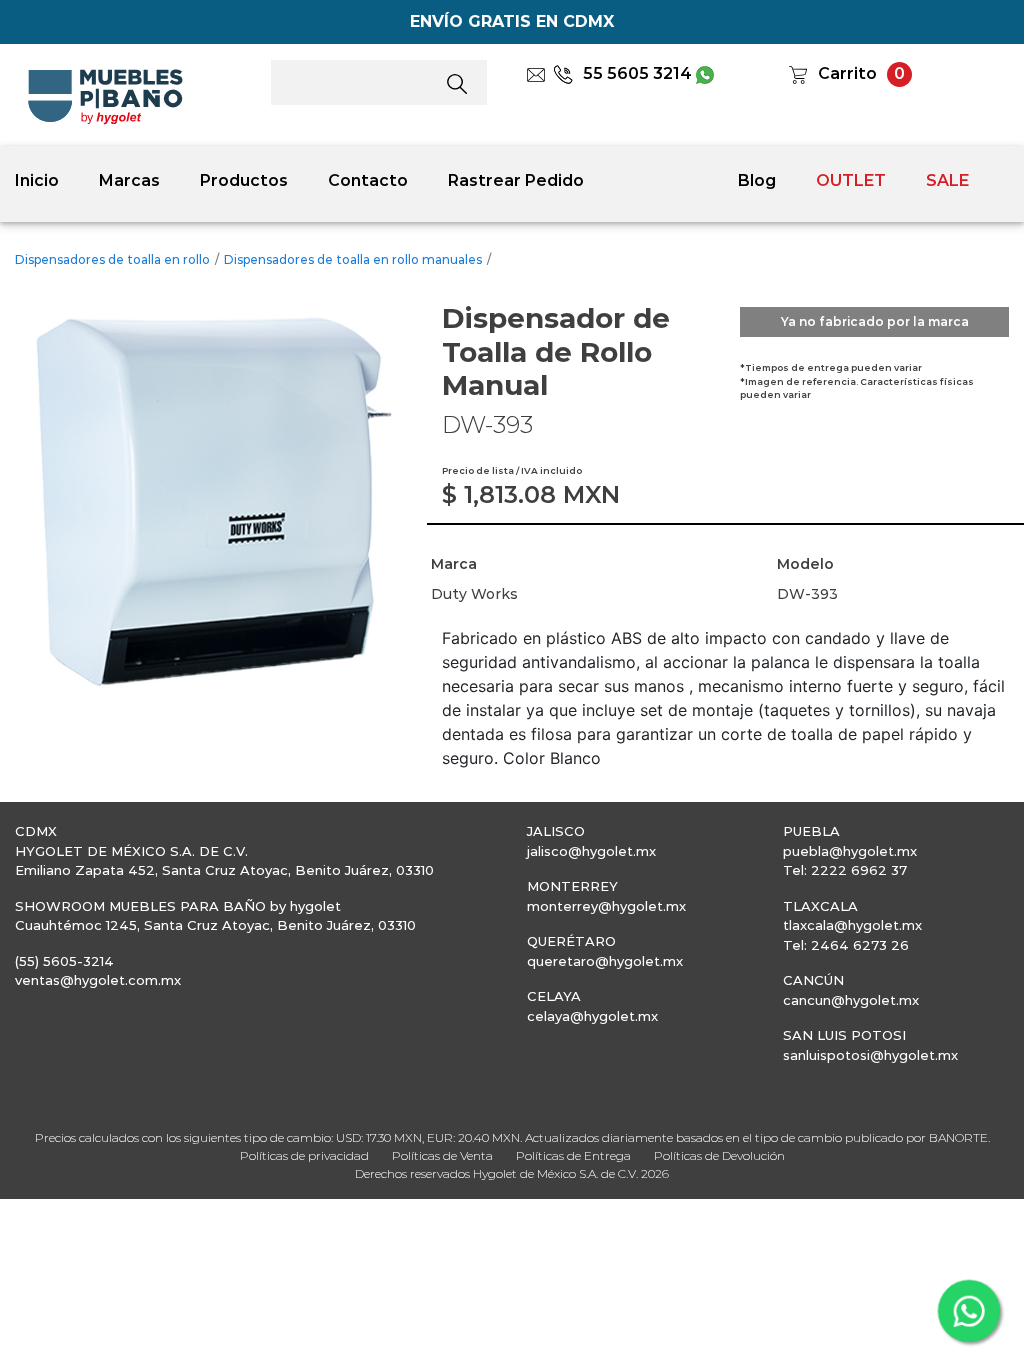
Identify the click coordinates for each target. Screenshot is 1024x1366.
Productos (244, 180)
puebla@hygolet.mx (850, 851)
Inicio (37, 180)
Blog (757, 180)
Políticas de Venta (442, 1155)
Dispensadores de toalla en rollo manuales (353, 259)
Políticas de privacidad (304, 1155)
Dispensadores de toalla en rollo (112, 259)
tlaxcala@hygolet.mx (852, 925)
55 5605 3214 (637, 73)
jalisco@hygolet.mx (591, 851)
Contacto (368, 180)
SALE (947, 180)
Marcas (129, 180)
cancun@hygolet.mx (851, 1000)
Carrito (847, 73)
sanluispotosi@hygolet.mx (870, 1055)
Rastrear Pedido (516, 180)
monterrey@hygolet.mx (606, 906)
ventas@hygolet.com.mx (98, 980)
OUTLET (851, 180)
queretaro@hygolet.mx (605, 961)
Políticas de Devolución (719, 1155)
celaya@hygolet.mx (592, 1016)
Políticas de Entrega (573, 1155)
